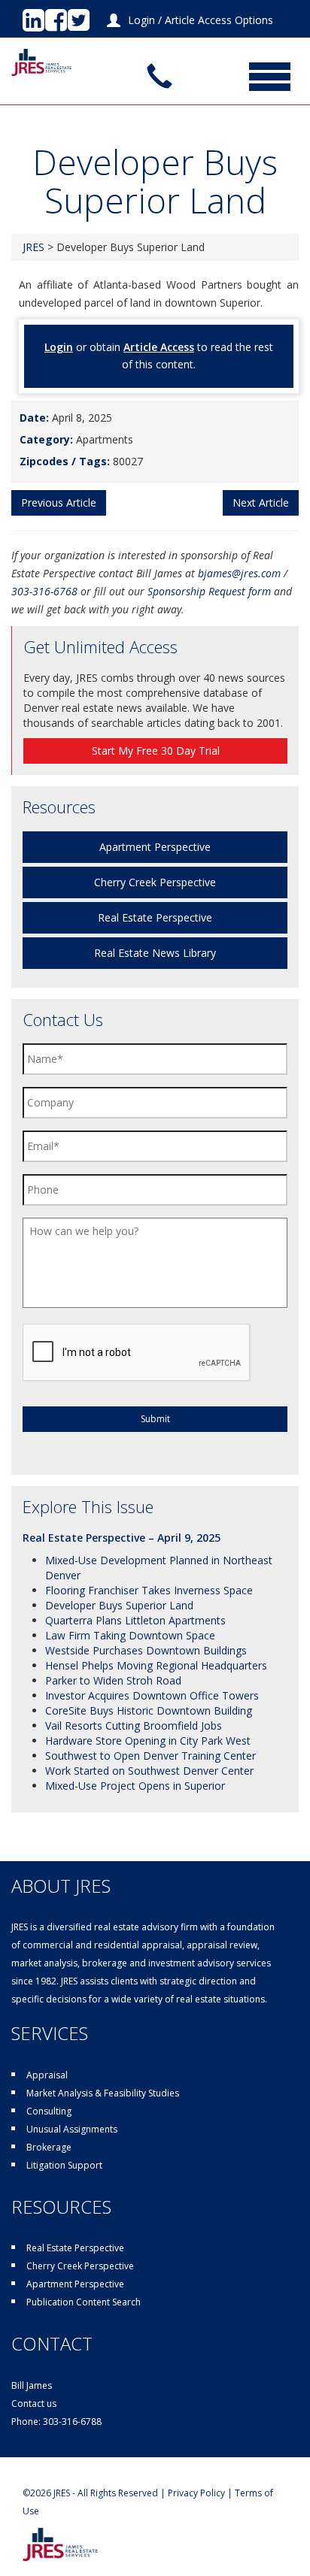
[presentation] (137, 1353)
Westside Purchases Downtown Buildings (146, 1650)
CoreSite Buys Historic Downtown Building (149, 1710)
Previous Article (59, 502)
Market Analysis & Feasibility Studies (103, 2093)
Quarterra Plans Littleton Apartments (135, 1620)
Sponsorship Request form (209, 591)
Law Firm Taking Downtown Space (130, 1635)
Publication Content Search (84, 2302)
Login (141, 20)
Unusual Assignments (72, 2129)
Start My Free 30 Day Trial (156, 751)
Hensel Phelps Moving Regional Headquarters (156, 1665)
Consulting (49, 2111)
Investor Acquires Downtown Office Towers (152, 1695)
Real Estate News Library (155, 953)
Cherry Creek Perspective (155, 882)
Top (297, 2563)
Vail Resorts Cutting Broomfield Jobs (134, 1725)
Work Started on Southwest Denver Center (149, 1771)
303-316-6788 (72, 2422)
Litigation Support (64, 2165)
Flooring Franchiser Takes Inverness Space (149, 1590)
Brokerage (49, 2147)
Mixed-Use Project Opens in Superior (135, 1786)
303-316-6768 (44, 591)
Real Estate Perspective (155, 917)
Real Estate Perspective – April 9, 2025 (122, 1538)
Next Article (261, 502)
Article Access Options (219, 20)
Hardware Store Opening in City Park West (148, 1741)
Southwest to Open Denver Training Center (150, 1756)
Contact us (34, 2403)
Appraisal (47, 2075)
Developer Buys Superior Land (119, 1605)
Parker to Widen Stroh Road (113, 1680)
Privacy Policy (196, 2493)
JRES (33, 247)
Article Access (159, 347)
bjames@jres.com (239, 573)
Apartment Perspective (155, 847)
